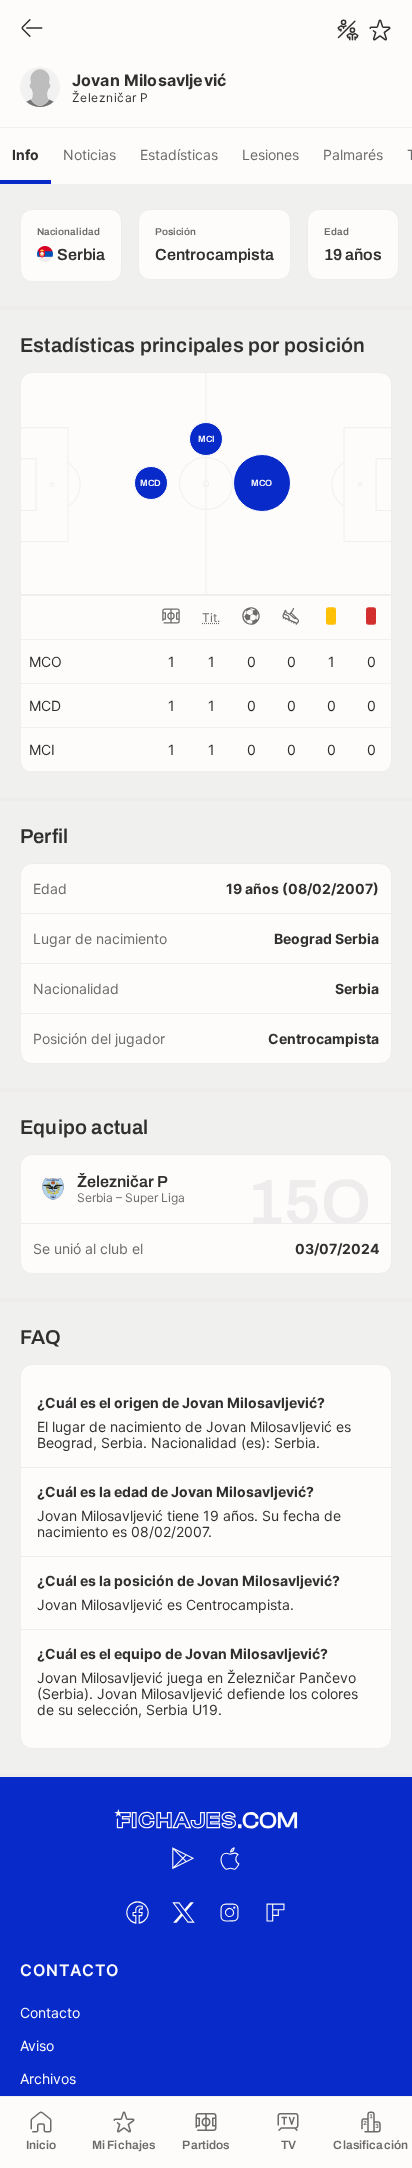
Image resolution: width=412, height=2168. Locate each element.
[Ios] (229, 1859)
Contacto (50, 2012)
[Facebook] (137, 1913)
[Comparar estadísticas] (348, 30)
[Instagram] (229, 1913)
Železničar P (110, 97)
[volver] (32, 29)
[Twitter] (183, 1913)
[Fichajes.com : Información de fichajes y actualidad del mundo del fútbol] (206, 1820)
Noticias (89, 154)
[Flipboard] (275, 1913)
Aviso (37, 2045)
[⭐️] (380, 30)
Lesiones (270, 154)
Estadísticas (179, 154)
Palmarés (353, 154)
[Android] (183, 1859)
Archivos (48, 2078)
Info (25, 154)
